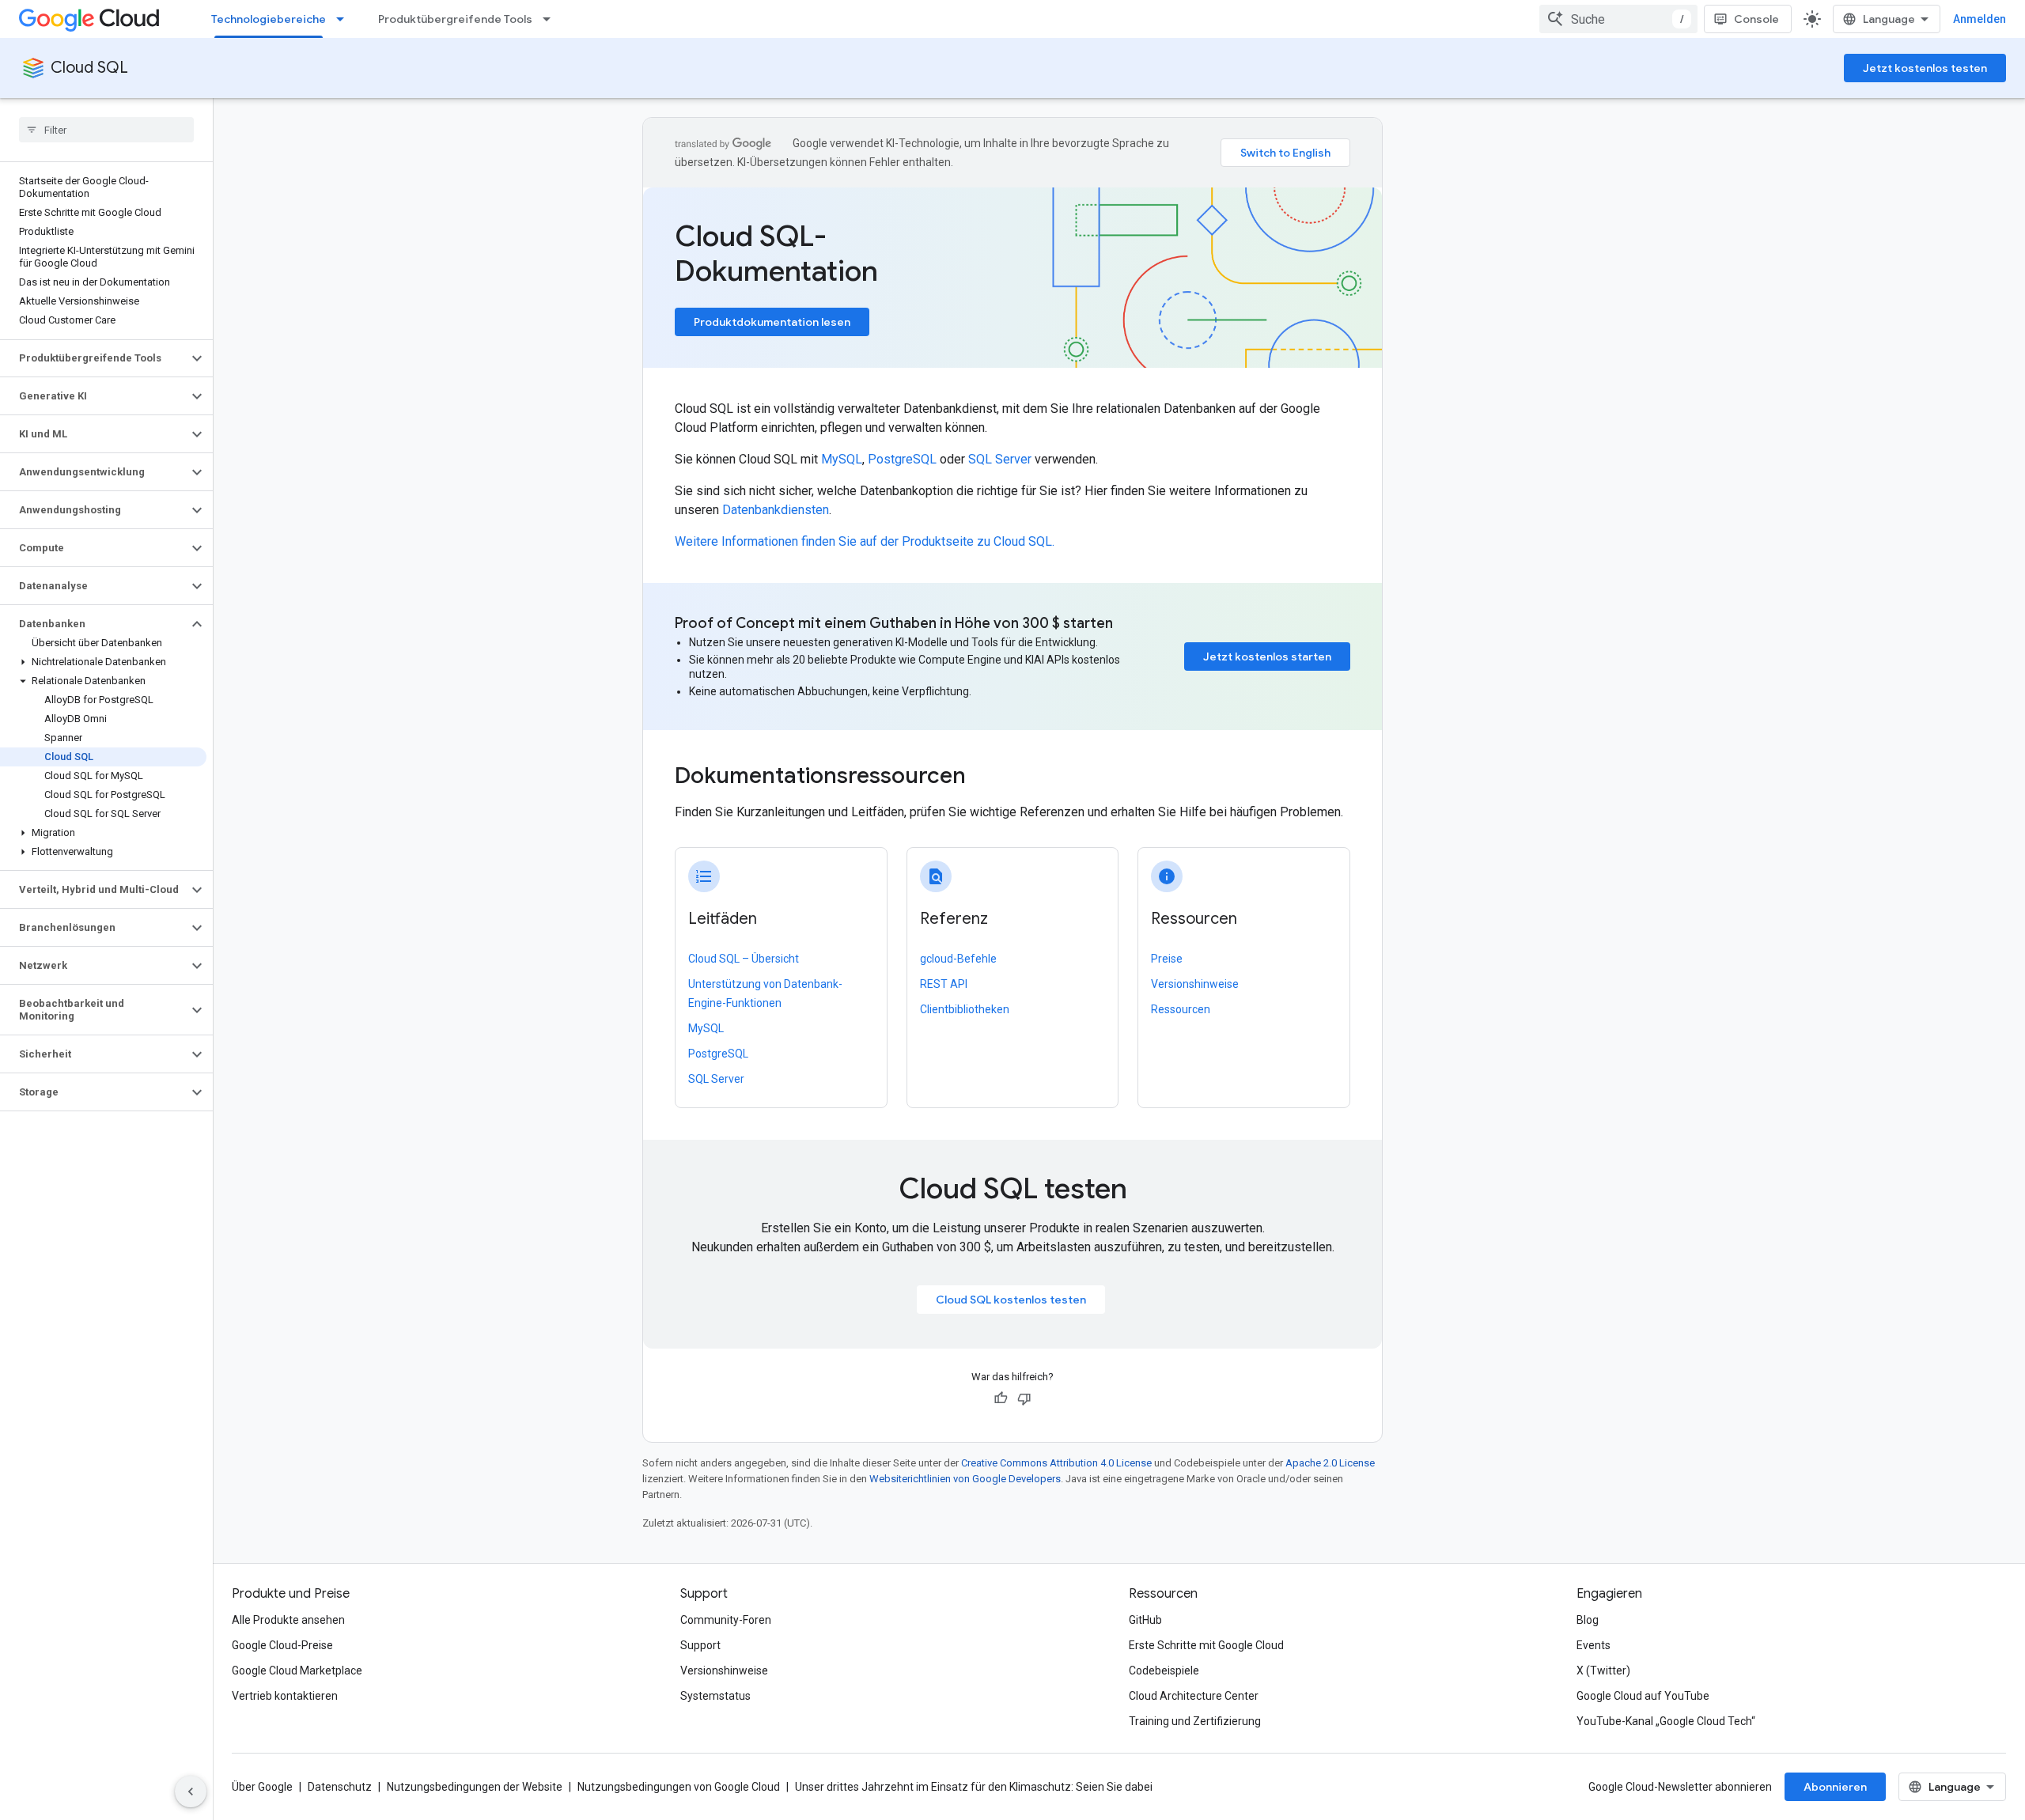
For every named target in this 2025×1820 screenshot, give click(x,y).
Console (1756, 19)
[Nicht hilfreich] (1024, 1398)
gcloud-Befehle (958, 959)
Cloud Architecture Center (1194, 1696)
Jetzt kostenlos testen (1925, 68)
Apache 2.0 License (1330, 1463)
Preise (1167, 959)
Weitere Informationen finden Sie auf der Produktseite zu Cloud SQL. (865, 541)
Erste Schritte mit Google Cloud (1206, 1645)
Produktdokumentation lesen (772, 322)
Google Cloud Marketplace (297, 1671)
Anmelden (1980, 19)
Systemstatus (715, 1696)
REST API (944, 984)
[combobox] (1618, 19)
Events (1594, 1645)
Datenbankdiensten (776, 510)
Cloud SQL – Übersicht (744, 959)
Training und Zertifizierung (1195, 1721)
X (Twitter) (1603, 1671)
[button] (94, 358)
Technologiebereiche (269, 19)
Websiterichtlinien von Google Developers (965, 1479)
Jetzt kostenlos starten (1267, 656)
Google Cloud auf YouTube (1643, 1696)
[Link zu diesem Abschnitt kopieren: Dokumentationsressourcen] (987, 778)
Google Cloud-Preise (282, 1645)
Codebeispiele (1164, 1671)
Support (700, 1645)
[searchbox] (106, 130)
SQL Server (1000, 459)
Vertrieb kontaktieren (285, 1696)
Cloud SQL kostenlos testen (1011, 1300)
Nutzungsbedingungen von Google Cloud (679, 1787)
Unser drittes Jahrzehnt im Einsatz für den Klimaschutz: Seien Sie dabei (974, 1787)
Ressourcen (1181, 1009)
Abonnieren (1835, 1787)
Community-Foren (726, 1620)
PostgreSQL (902, 459)
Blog (1588, 1620)
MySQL (842, 459)
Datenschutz (340, 1787)
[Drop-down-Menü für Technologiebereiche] (345, 19)
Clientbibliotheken (965, 1009)
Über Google (262, 1787)
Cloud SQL (89, 68)
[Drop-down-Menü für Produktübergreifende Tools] (551, 19)
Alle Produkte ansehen (288, 1620)
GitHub (1145, 1620)
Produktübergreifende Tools (455, 19)
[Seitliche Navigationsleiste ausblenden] (191, 1792)
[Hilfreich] (1001, 1398)
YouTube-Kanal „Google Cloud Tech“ (1666, 1721)
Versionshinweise (1195, 984)
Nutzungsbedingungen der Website (475, 1787)
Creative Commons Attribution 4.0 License (1056, 1463)
